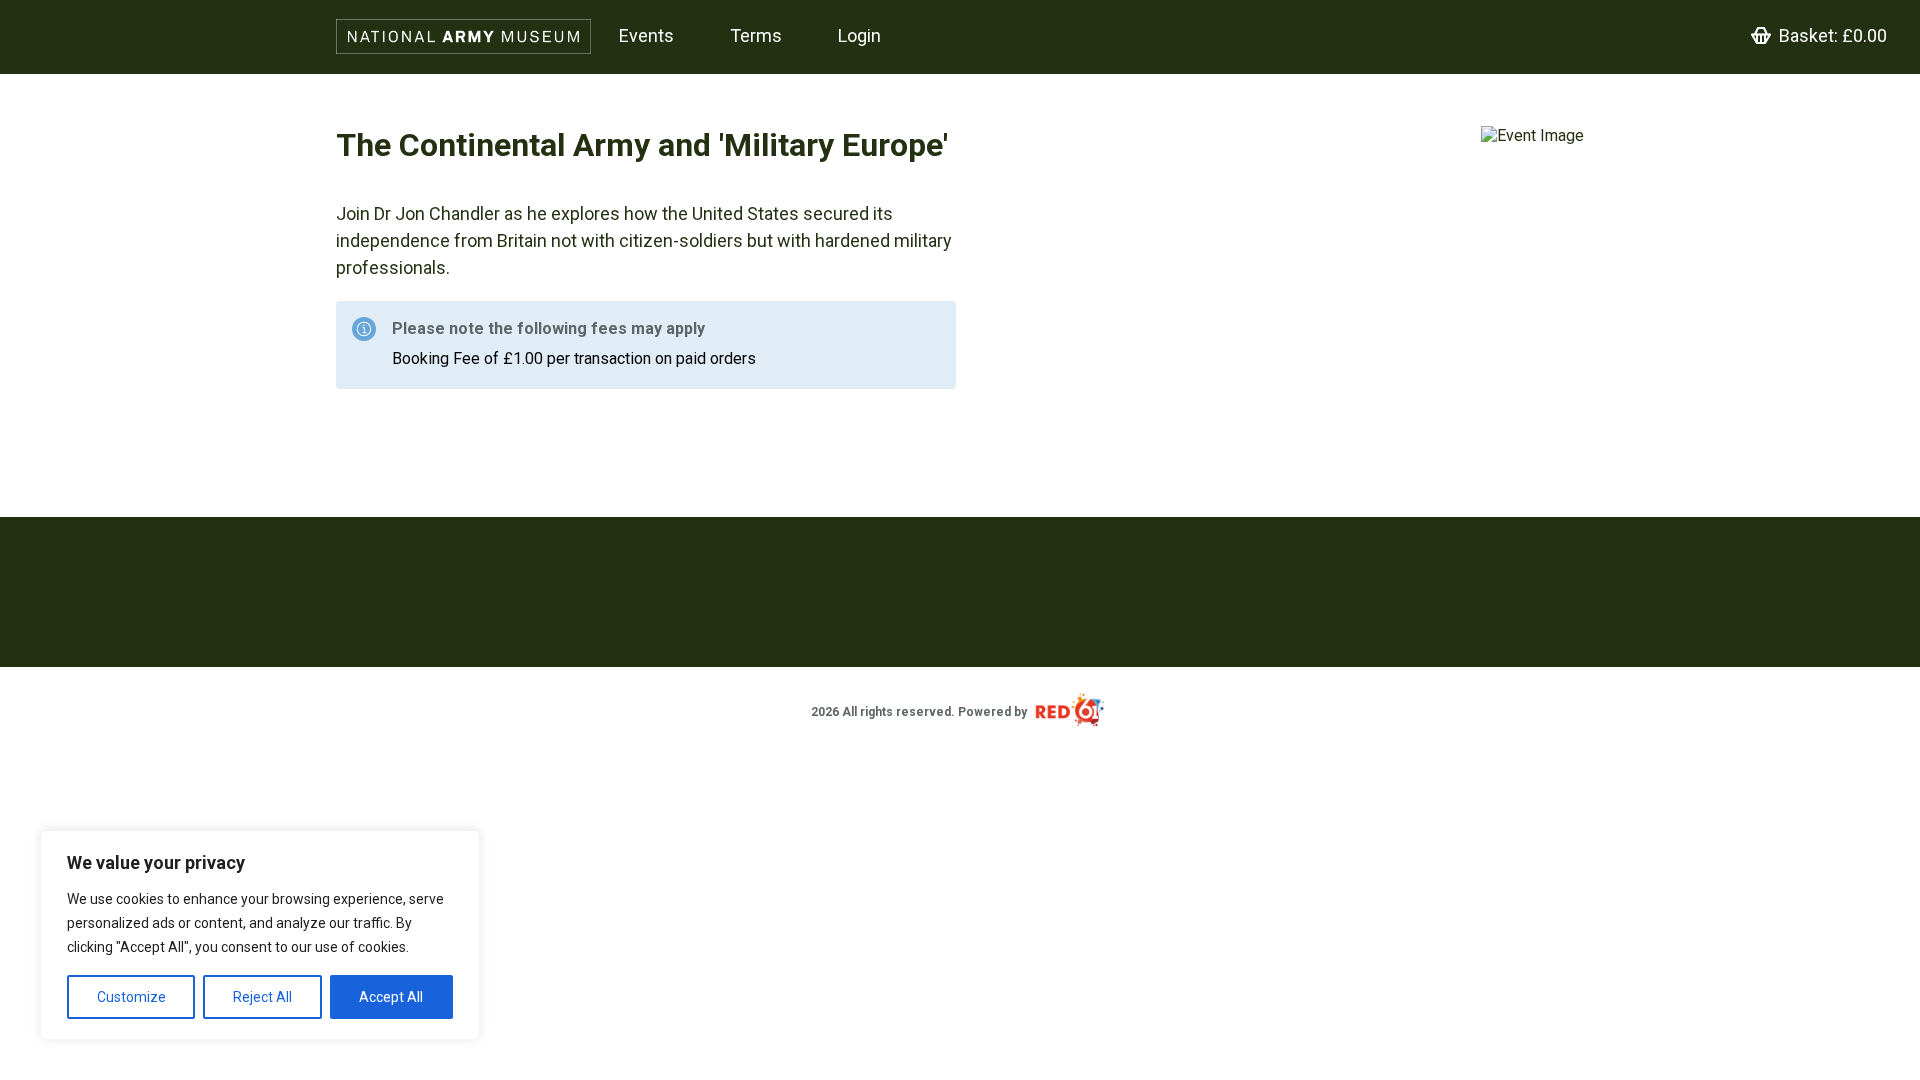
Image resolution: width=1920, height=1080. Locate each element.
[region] (260, 935)
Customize (131, 997)
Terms (756, 35)
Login (859, 35)
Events (646, 35)
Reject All (262, 997)
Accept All (391, 997)
